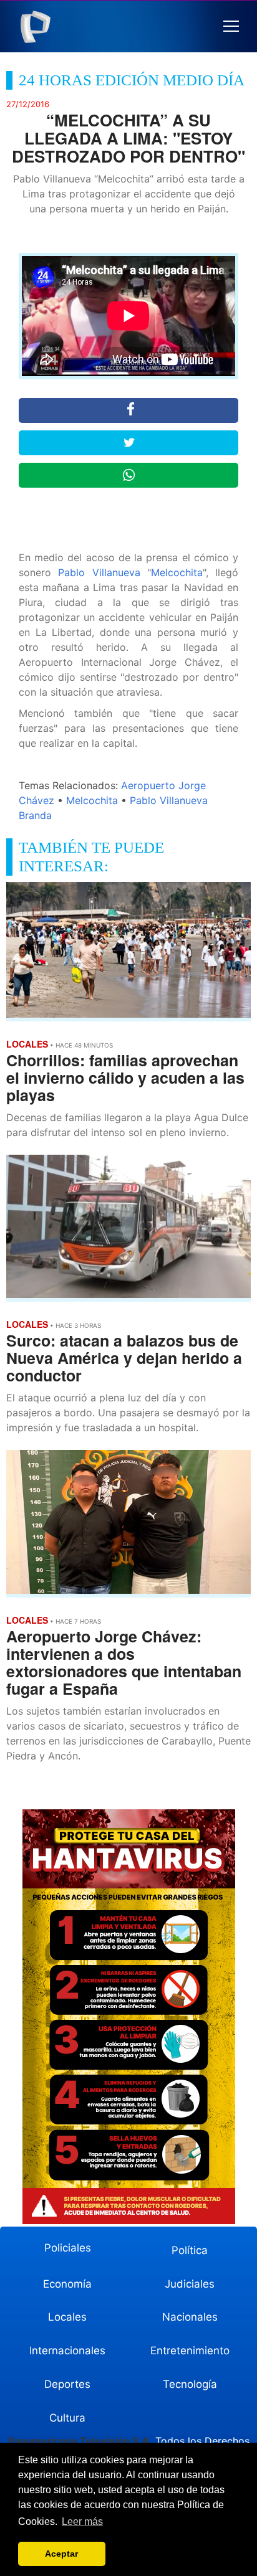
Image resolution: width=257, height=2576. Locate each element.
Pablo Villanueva (99, 572)
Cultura (67, 2418)
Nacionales (190, 2317)
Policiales (68, 2248)
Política (190, 2250)
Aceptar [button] (61, 2554)
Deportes (67, 2384)
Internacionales (67, 2351)
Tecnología (190, 2384)
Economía (67, 2284)
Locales (67, 2317)
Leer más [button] (82, 2522)
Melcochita (177, 572)
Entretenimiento (190, 2351)
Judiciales (190, 2284)
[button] (231, 26)
